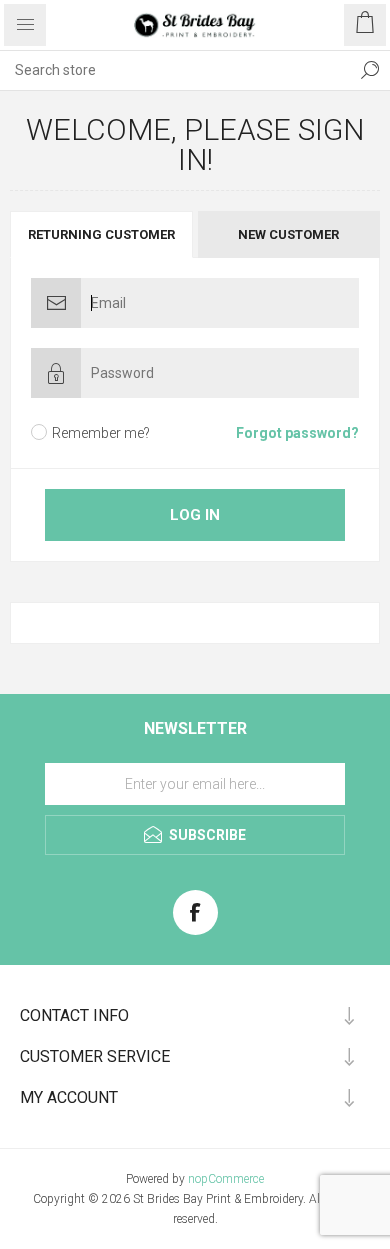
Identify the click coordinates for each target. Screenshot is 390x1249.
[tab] (102, 234)
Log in (195, 515)
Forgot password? (297, 433)
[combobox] (175, 70)
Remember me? (101, 433)
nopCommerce (226, 1179)
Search (370, 70)
